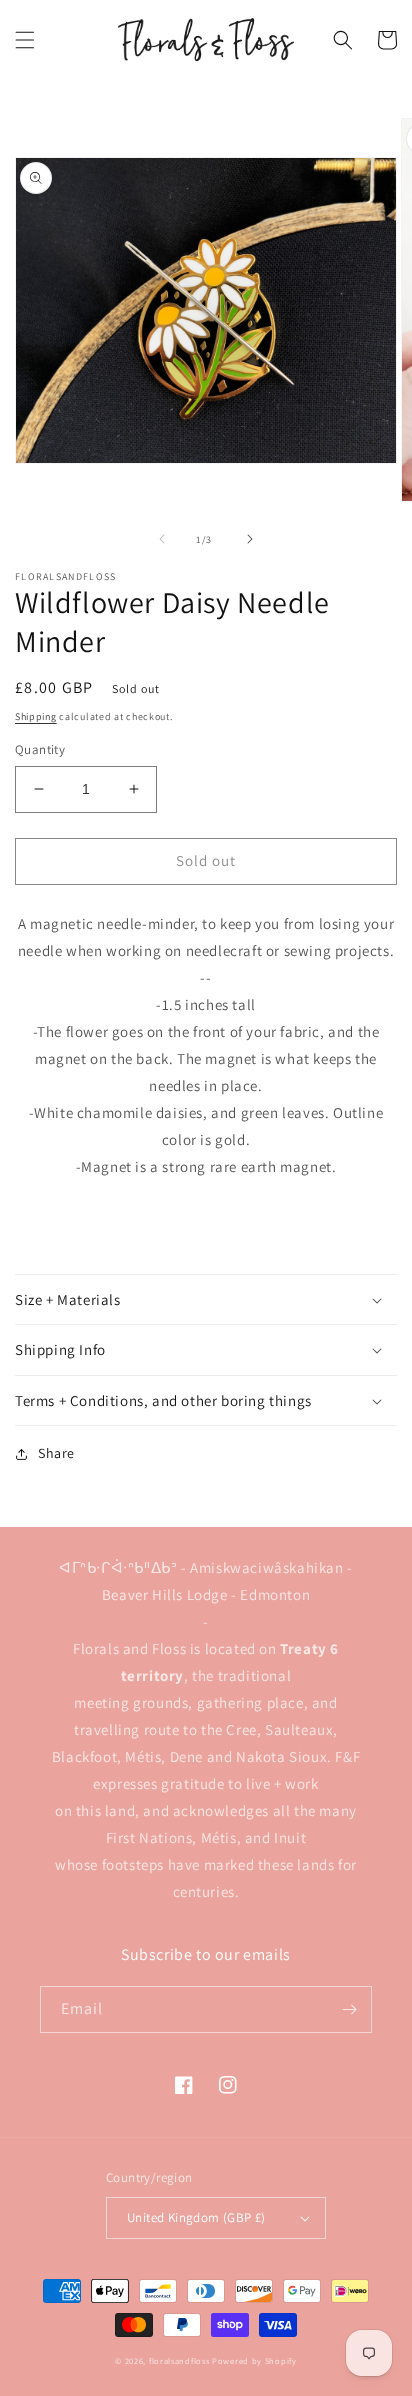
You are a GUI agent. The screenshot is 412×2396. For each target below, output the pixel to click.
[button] (25, 40)
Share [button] (56, 1453)
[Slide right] (250, 539)
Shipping (36, 716)
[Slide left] (162, 539)
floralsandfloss (179, 2360)
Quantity (40, 749)
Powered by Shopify (254, 2360)
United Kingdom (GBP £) (196, 2217)
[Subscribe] (349, 2009)
